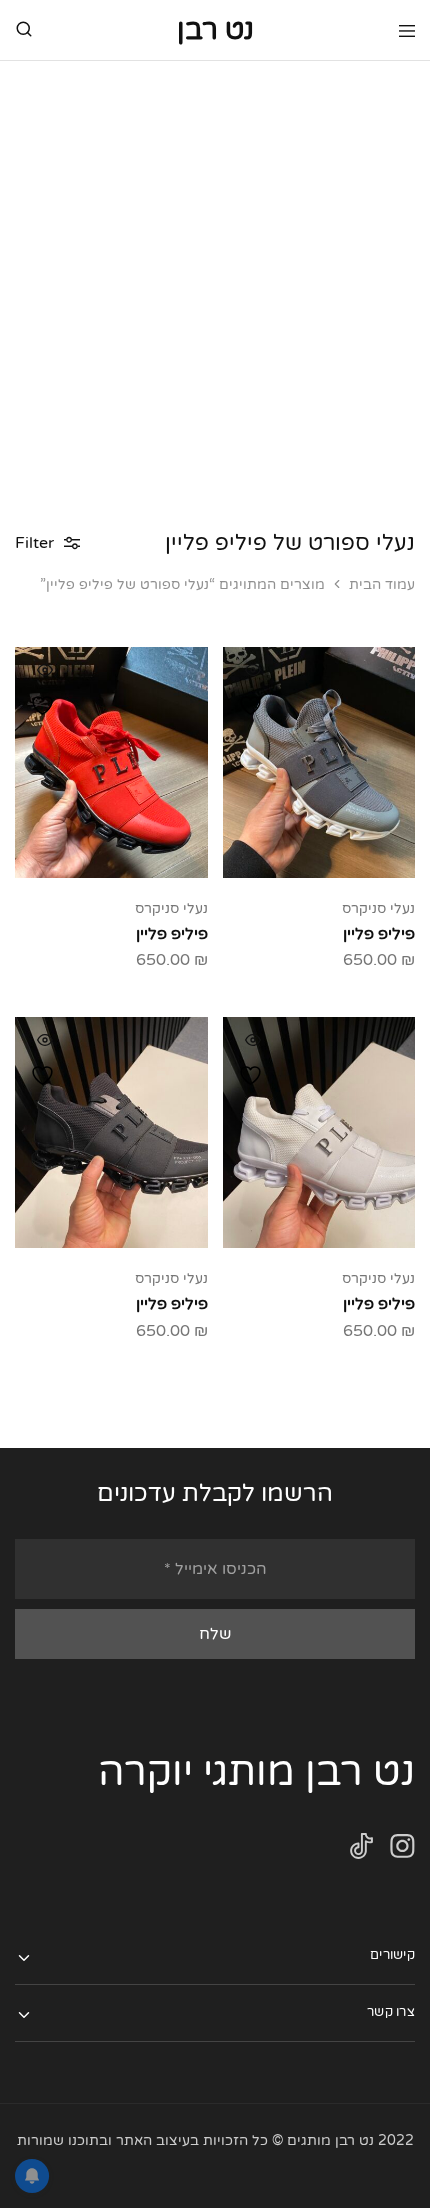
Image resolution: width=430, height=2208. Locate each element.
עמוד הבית (382, 584)
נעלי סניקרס (378, 908)
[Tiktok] (361, 1850)
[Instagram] (402, 1850)
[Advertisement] (215, 286)
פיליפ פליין (379, 934)
